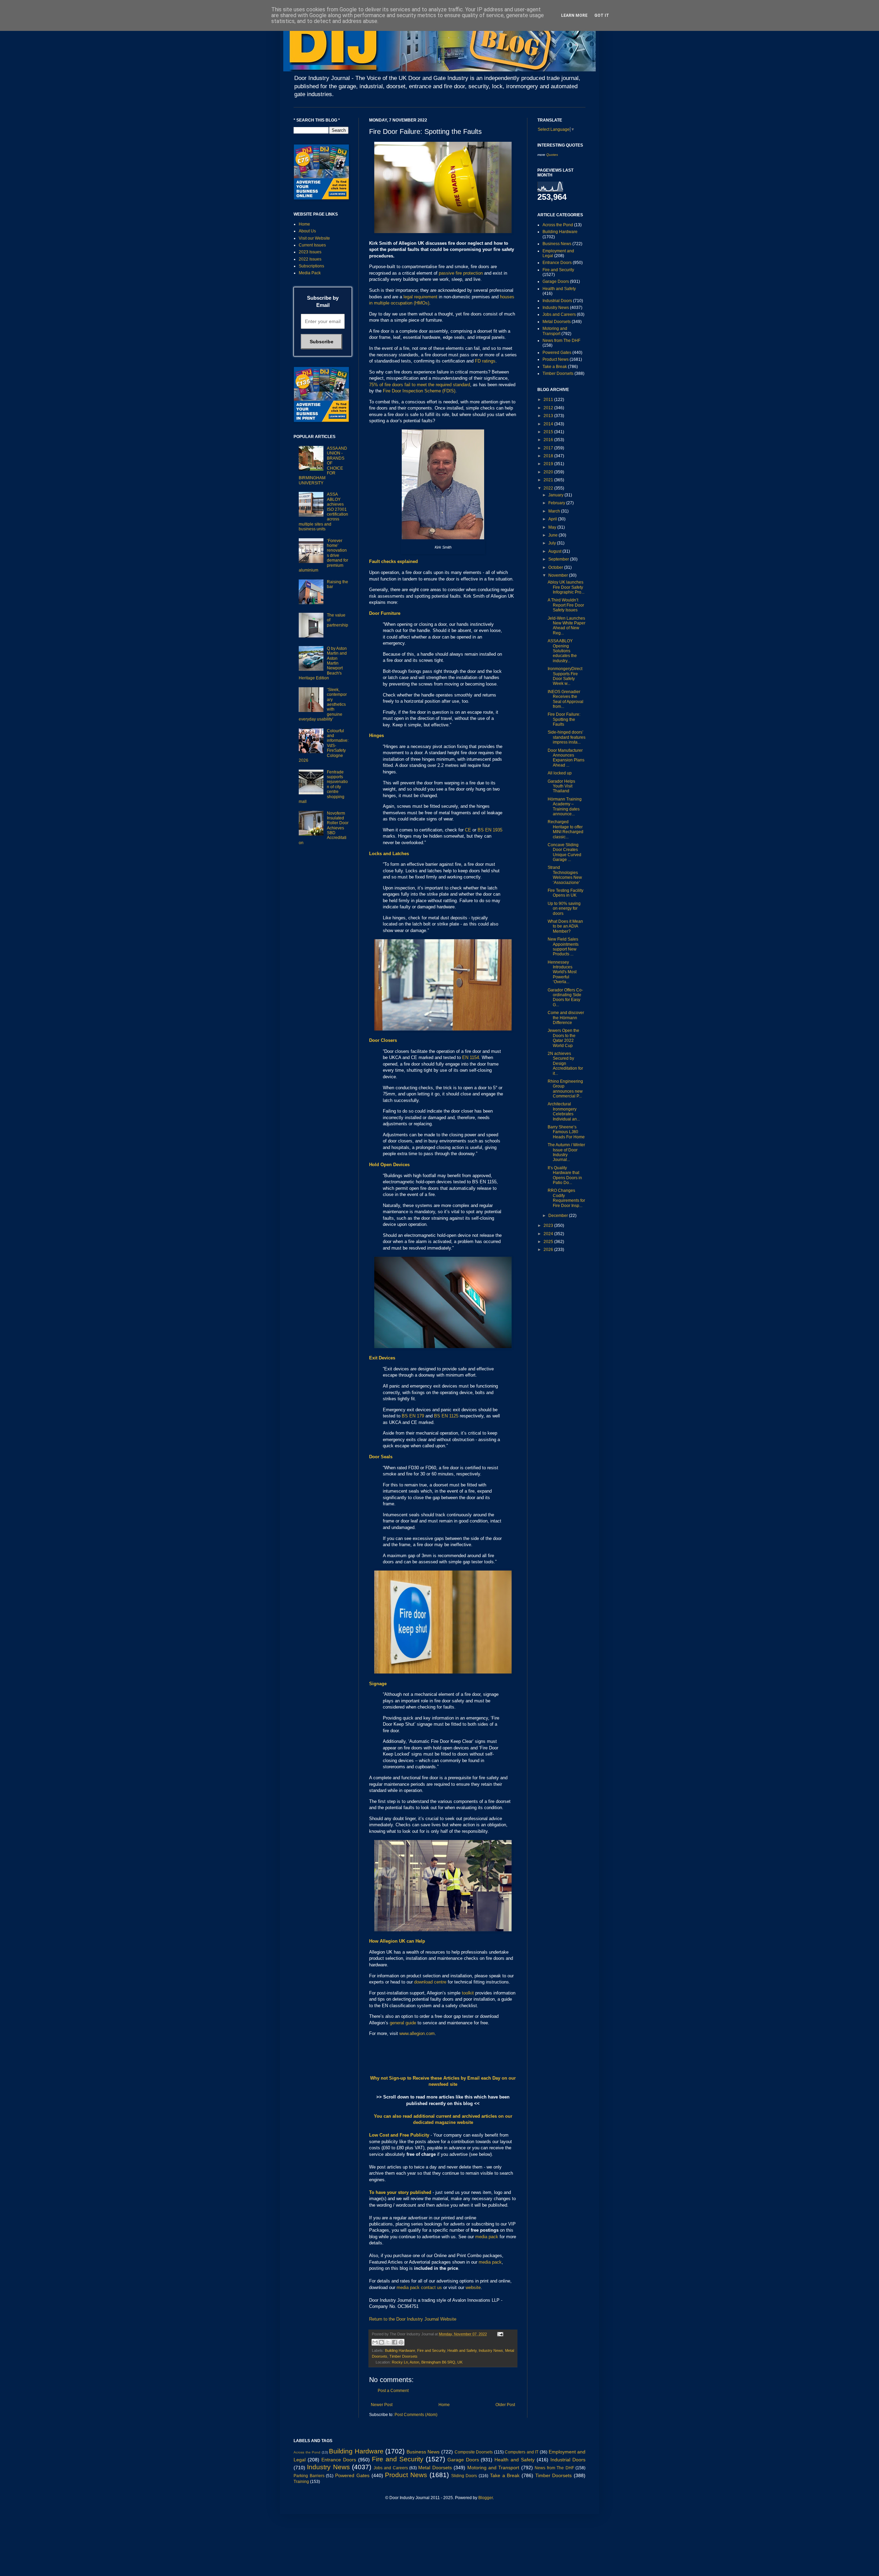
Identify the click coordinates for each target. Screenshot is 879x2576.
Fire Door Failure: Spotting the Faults (564, 719)
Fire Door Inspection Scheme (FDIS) (419, 391)
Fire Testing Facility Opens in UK (566, 893)
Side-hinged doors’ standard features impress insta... (567, 737)
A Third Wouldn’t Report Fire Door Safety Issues (566, 605)
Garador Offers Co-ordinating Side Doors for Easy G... (565, 997)
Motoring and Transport (555, 331)
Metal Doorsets (557, 322)
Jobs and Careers (559, 314)
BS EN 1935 (490, 830)
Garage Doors (556, 281)
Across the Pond (558, 225)
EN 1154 (471, 1057)
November (559, 575)
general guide (403, 2023)
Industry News (491, 2350)
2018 (549, 456)
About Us (307, 231)
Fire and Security (431, 2350)
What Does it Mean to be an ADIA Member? (565, 926)
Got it (602, 15)
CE (468, 830)
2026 (549, 1250)
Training (301, 2482)
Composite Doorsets (474, 2452)
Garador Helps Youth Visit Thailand (561, 786)
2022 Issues (310, 259)
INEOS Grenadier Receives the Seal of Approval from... (566, 699)
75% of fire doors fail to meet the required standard (420, 385)
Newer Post (382, 2405)
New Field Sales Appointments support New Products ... (563, 947)
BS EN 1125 (446, 1416)
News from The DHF (561, 341)
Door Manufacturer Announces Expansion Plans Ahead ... (566, 758)
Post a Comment (393, 2391)
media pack (487, 2237)
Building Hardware (400, 2350)
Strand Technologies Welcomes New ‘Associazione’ (565, 875)
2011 (549, 400)
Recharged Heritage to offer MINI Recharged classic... (566, 829)
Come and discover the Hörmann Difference (566, 1018)
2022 (549, 488)
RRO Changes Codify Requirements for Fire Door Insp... (566, 1198)
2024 (549, 1234)
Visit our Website (314, 238)
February (557, 503)
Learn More (574, 15)
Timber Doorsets (403, 2356)
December (559, 1216)
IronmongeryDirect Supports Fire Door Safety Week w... (565, 676)
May (553, 527)
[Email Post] (499, 2334)
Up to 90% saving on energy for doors (564, 908)
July (553, 543)
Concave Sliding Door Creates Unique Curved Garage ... (564, 852)
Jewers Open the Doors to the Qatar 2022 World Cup (563, 1038)
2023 (549, 1226)
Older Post (505, 2405)
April (553, 519)
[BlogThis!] (381, 2342)
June (553, 535)
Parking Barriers (309, 2476)
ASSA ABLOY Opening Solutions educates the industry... (562, 651)
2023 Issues (310, 252)
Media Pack (310, 273)
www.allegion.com (417, 2033)
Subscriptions (311, 266)
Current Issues (312, 245)
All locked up (560, 773)
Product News (556, 359)
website (473, 2287)
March (555, 511)
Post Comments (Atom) (416, 2415)
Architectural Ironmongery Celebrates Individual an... (564, 1111)
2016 (549, 440)
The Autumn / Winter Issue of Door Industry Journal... (566, 1152)
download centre (430, 1982)
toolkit (468, 1993)
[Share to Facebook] (395, 2342)
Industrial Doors (557, 301)
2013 (549, 416)
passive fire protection (461, 273)
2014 (549, 424)
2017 (549, 448)
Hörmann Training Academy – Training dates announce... (565, 807)
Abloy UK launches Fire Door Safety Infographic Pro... (566, 587)
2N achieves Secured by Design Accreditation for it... (565, 1063)
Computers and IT (522, 2452)
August (555, 551)
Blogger (486, 2498)
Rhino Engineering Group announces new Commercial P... (565, 1089)
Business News (557, 244)
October (556, 567)
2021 (549, 480)
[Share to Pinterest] (401, 2342)
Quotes (552, 155)
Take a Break (555, 367)
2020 (549, 472)
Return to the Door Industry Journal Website (413, 2319)
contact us (431, 2287)
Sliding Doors (464, 2476)
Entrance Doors (557, 263)
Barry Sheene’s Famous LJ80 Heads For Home (566, 1132)
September (559, 559)
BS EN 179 (413, 1416)
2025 (549, 1242)
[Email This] (375, 2342)
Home (444, 2405)
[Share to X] (388, 2342)
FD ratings (485, 361)
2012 (549, 408)
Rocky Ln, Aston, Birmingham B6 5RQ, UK (427, 2362)
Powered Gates (557, 353)
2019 (549, 464)
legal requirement (420, 297)
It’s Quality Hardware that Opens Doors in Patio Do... (565, 1175)
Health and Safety (462, 2350)
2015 (549, 432)
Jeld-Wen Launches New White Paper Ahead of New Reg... (567, 626)
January (556, 495)
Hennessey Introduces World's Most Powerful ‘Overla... (562, 972)
